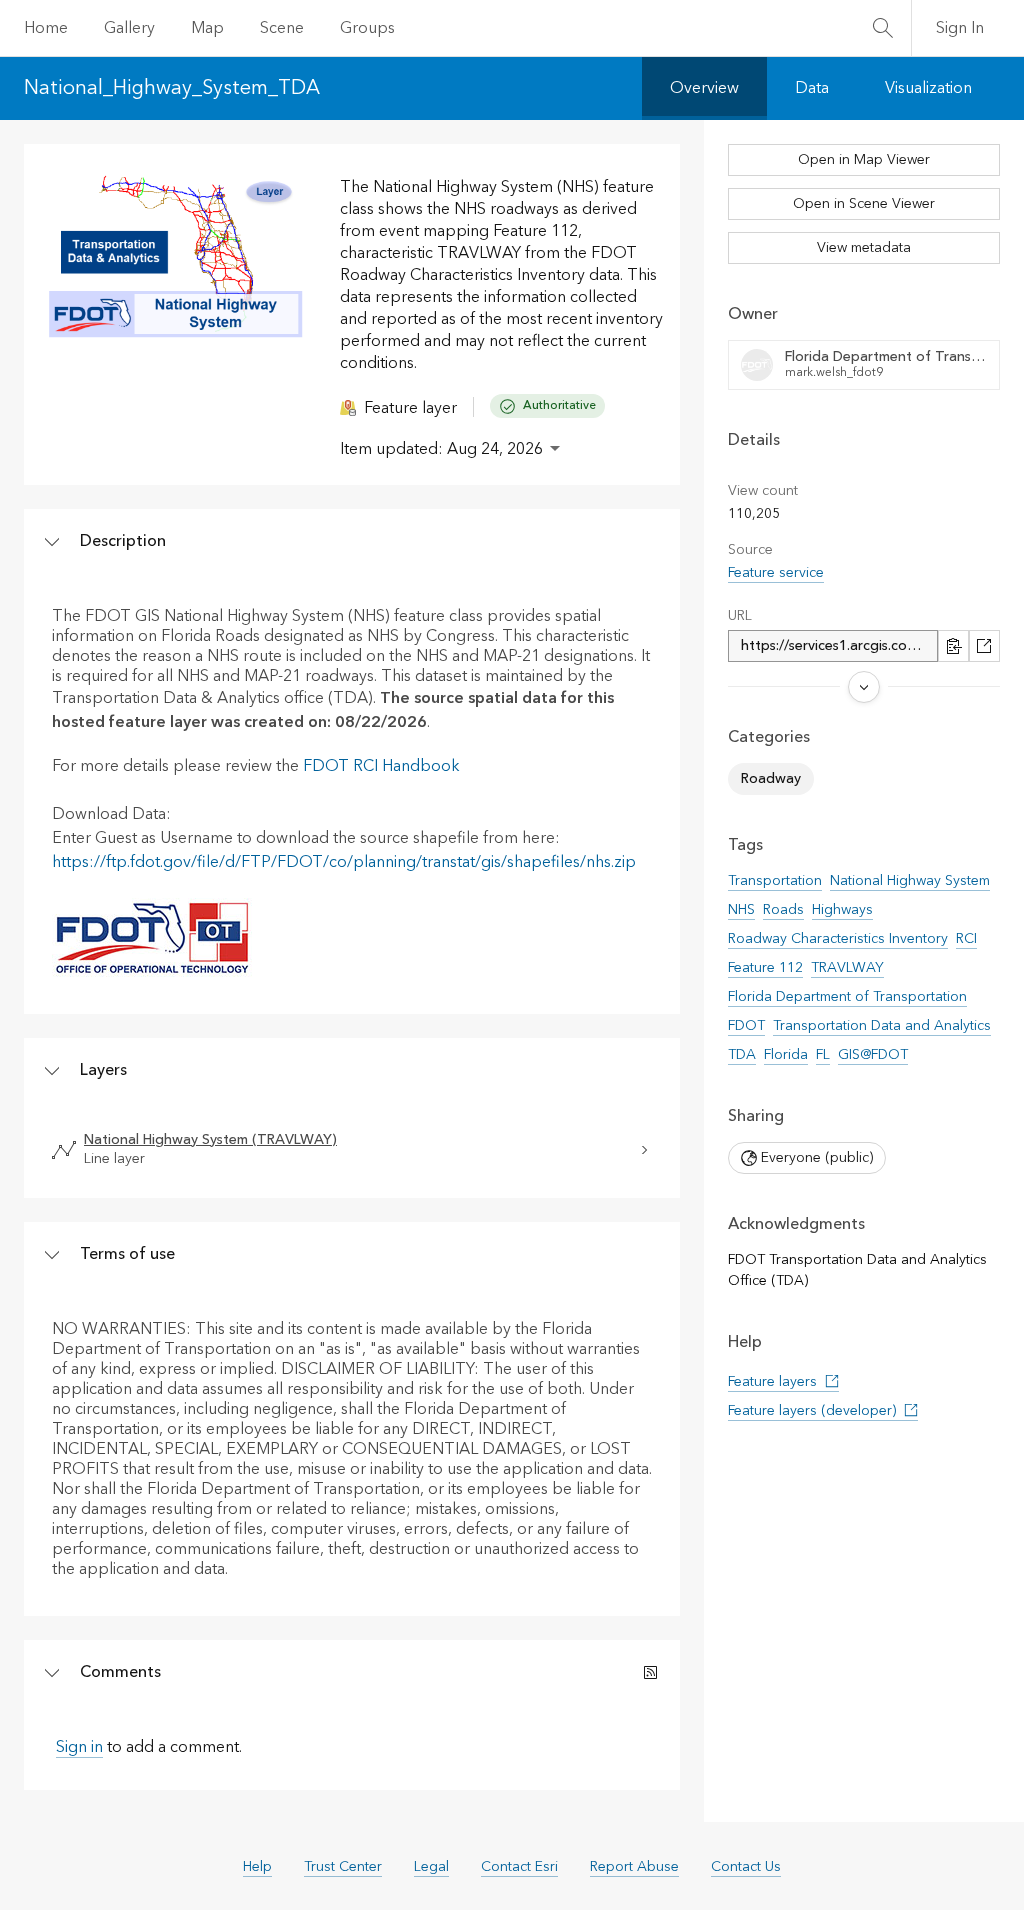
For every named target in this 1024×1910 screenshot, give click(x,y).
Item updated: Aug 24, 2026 (441, 449)
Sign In (960, 28)
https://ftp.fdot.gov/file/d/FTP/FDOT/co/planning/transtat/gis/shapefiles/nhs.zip (344, 862)
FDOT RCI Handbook (381, 766)
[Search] (883, 28)
